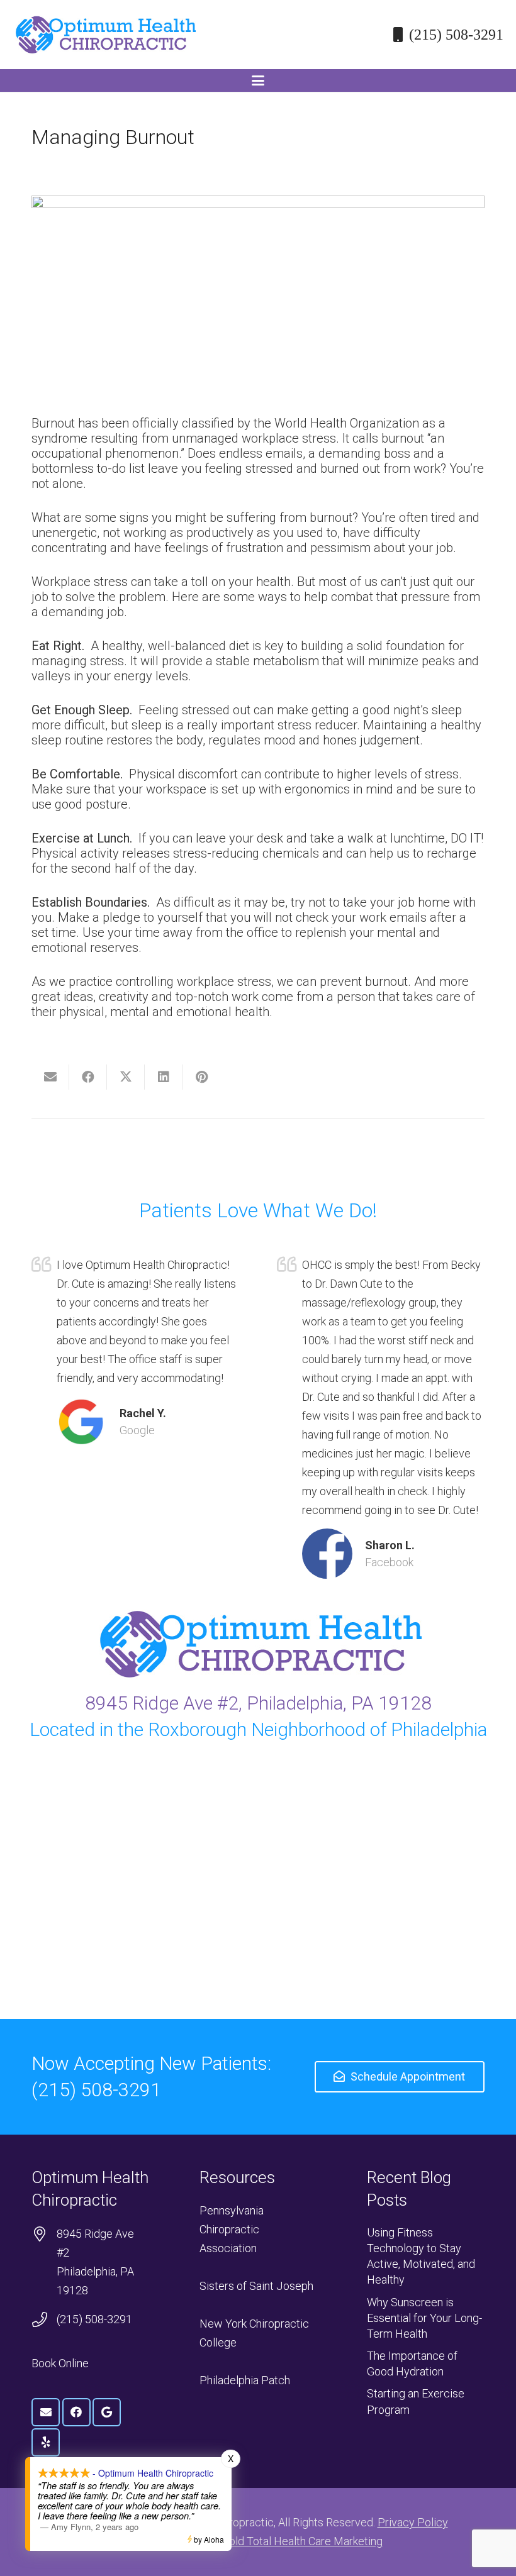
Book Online (60, 2363)
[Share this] (88, 1077)
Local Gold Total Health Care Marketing (287, 2541)
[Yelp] (46, 2442)
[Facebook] (76, 2412)
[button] (258, 80)
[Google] (107, 2412)
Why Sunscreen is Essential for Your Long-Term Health (424, 2318)
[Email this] (50, 1077)
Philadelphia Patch (245, 2380)
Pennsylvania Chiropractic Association (232, 2229)
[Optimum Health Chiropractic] (104, 35)
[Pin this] (201, 1077)
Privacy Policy (413, 2522)
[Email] (46, 2412)
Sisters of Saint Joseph (256, 2286)
